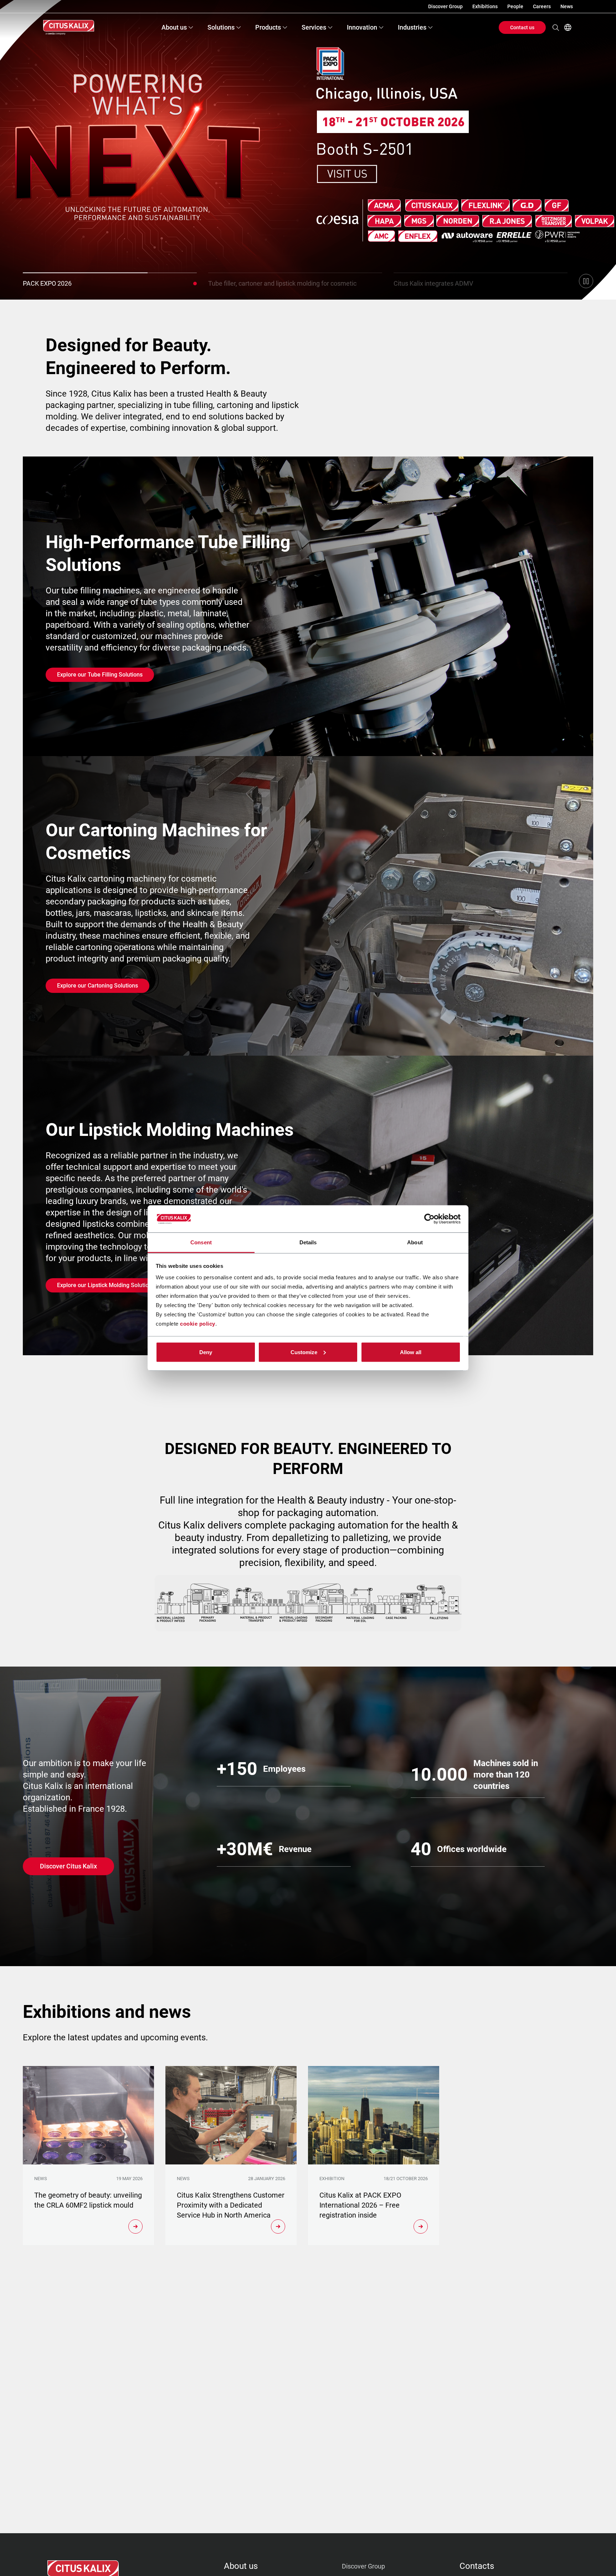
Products (268, 27)
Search (556, 27)
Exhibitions (485, 6)
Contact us (522, 27)
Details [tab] (308, 1242)
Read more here (63, 193)
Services (314, 27)
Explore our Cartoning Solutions (97, 986)
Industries (412, 27)
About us (174, 27)
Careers (542, 6)
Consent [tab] (201, 1242)
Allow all (411, 1352)
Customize (304, 1352)
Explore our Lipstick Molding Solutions (106, 1285)
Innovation (362, 27)
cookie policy (198, 1324)
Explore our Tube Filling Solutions (100, 675)
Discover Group (445, 6)
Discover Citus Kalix (68, 1866)
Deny (206, 1352)
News (567, 6)
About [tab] (415, 1242)
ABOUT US (241, 2566)
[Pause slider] (586, 281)
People (515, 6)
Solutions (221, 27)
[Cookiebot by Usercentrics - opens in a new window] (429, 1219)
